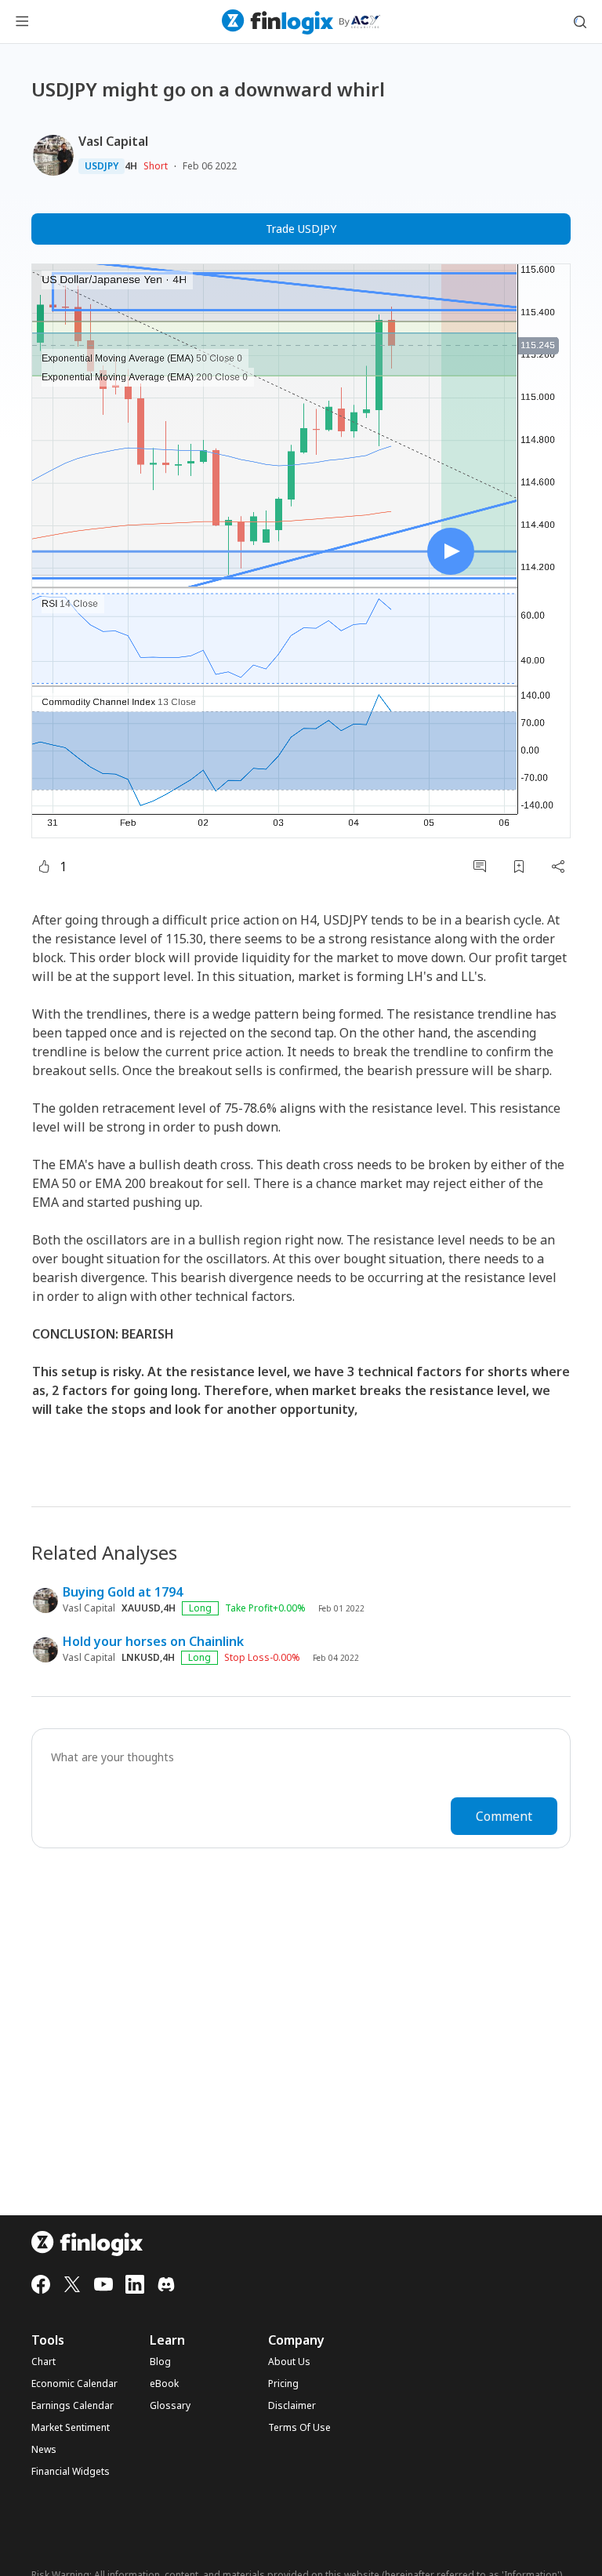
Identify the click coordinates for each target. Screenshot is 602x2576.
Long (200, 1608)
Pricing (283, 2384)
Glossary (170, 2406)
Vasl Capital (113, 141)
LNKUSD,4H (148, 1658)
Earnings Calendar (73, 2406)
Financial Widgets (71, 2472)
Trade (301, 229)
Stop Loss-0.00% (262, 1658)
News (44, 2450)
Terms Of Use (299, 2428)
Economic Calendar (74, 2384)
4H (131, 166)
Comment (504, 1816)
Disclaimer (292, 2406)
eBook (164, 2384)
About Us (289, 2362)
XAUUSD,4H (149, 1608)
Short (156, 166)
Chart (44, 2362)
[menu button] (22, 22)
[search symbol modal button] (580, 22)
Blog (160, 2362)
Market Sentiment (71, 2428)
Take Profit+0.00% (265, 1608)
